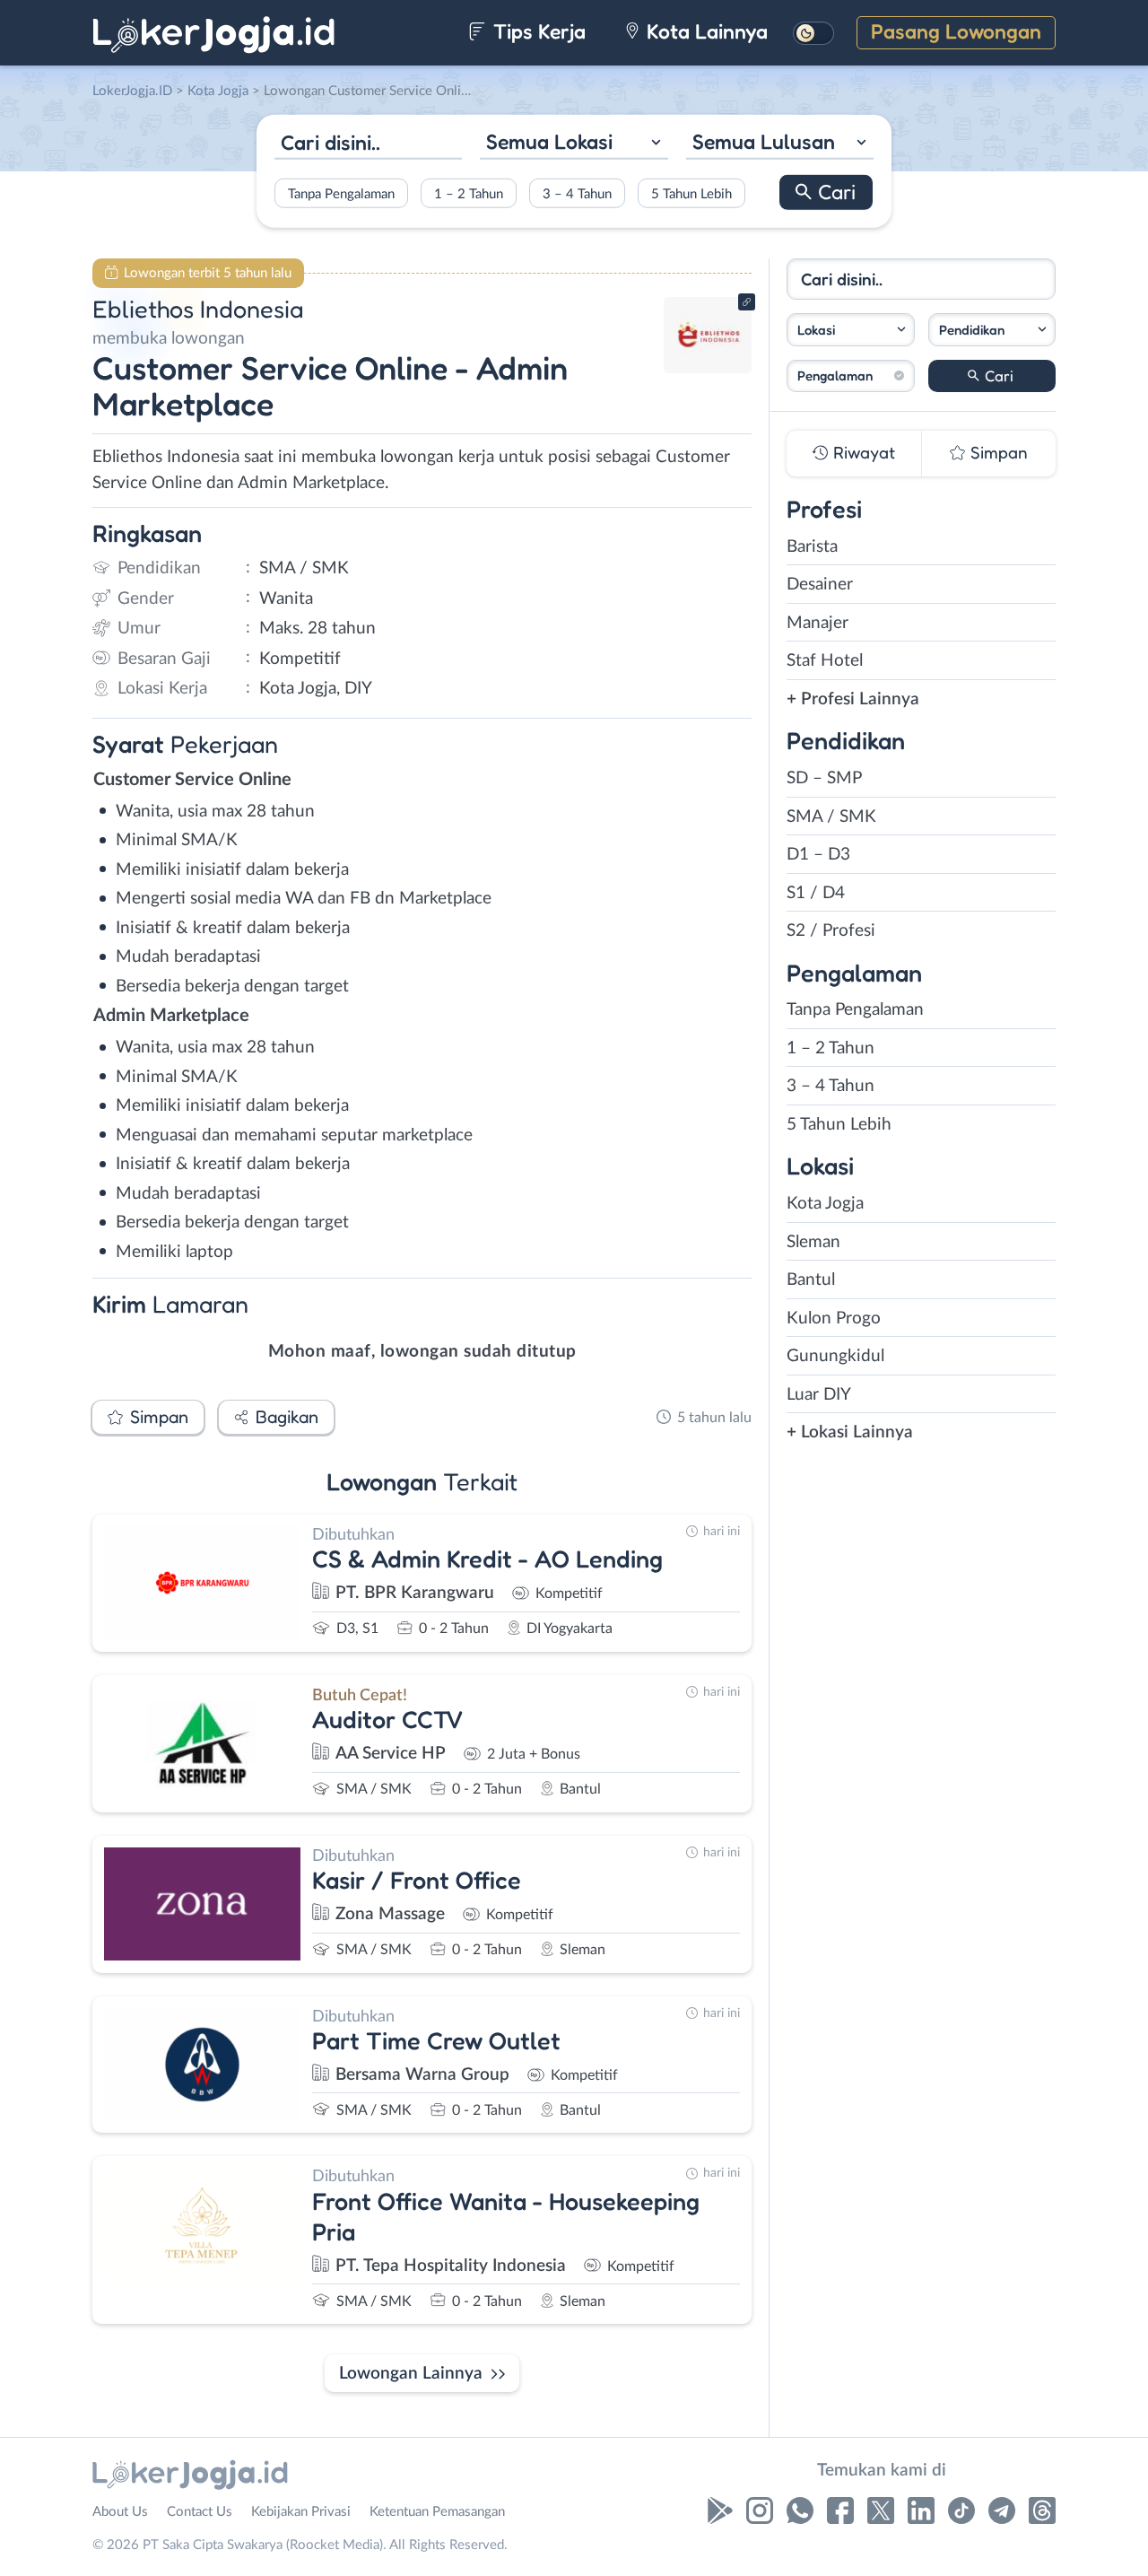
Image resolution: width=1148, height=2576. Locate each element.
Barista (812, 547)
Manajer (818, 623)
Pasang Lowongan (956, 31)
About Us (120, 2512)
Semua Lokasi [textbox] (549, 141)
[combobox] (574, 144)
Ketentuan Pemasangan (437, 2512)
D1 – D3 (818, 855)
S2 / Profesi (831, 931)
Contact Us (200, 2512)
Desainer (820, 585)
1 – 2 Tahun (469, 193)
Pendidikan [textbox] (972, 330)
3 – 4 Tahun (577, 193)
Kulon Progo (834, 1319)
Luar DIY (819, 1395)
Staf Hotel (825, 661)
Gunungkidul (835, 1356)
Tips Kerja (537, 31)
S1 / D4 (816, 893)
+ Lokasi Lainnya (850, 1432)
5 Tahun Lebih (691, 193)
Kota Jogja (825, 1204)
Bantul (811, 1280)
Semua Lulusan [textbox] (764, 141)
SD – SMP (824, 778)
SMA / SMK (831, 817)
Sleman (813, 1242)
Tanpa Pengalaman (341, 193)
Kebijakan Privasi (301, 2512)
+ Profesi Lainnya (853, 699)
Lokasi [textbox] (816, 330)
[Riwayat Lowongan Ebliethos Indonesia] (708, 368)
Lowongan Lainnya (411, 2374)
